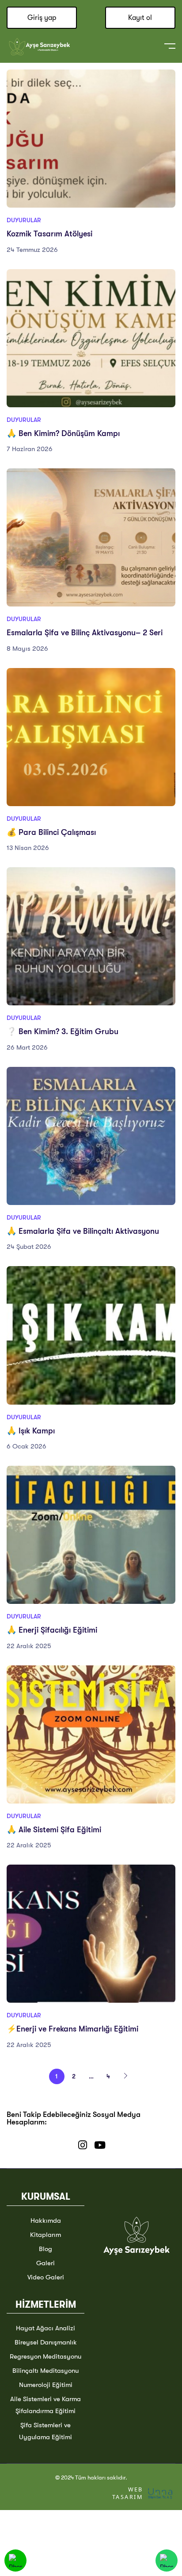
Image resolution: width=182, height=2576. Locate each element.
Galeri (45, 2263)
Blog (45, 2249)
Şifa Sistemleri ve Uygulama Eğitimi (45, 2431)
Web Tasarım (127, 2493)
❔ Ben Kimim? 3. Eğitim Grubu (63, 1031)
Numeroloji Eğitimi (46, 2385)
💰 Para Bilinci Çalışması (51, 832)
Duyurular (24, 220)
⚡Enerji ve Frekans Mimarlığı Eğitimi (72, 2029)
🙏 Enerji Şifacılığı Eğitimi (52, 1630)
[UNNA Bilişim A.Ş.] (161, 2493)
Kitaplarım (45, 2235)
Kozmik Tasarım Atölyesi (49, 234)
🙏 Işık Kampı (31, 1431)
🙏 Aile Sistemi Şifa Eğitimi (54, 1830)
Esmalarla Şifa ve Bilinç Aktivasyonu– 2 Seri (85, 633)
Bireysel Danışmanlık (46, 2342)
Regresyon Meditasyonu (45, 2356)
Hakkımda (46, 2221)
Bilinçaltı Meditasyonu (45, 2371)
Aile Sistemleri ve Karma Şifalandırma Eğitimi (45, 2405)
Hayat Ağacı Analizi (45, 2328)
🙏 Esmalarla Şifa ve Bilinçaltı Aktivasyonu (83, 1231)
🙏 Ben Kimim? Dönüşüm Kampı (63, 433)
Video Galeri (46, 2277)
